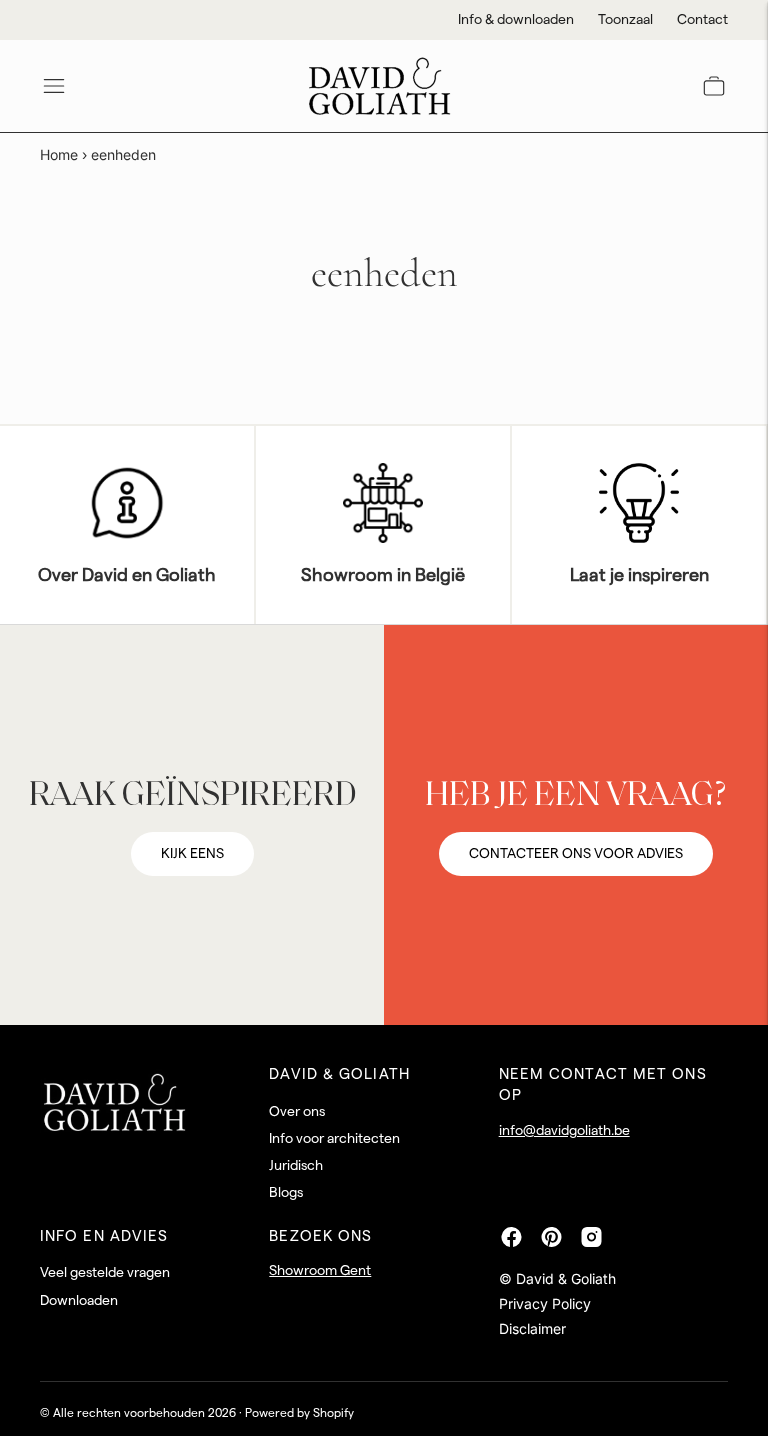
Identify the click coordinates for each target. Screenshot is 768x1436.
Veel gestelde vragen (105, 1273)
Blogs (286, 1193)
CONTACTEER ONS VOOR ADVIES (576, 854)
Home (59, 154)
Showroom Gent (320, 1271)
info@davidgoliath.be (564, 1131)
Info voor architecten (334, 1139)
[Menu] (54, 86)
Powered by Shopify (299, 1413)
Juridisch (296, 1166)
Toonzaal (625, 20)
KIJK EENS (192, 854)
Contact (702, 20)
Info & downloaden (516, 20)
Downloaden (79, 1301)
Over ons (297, 1112)
